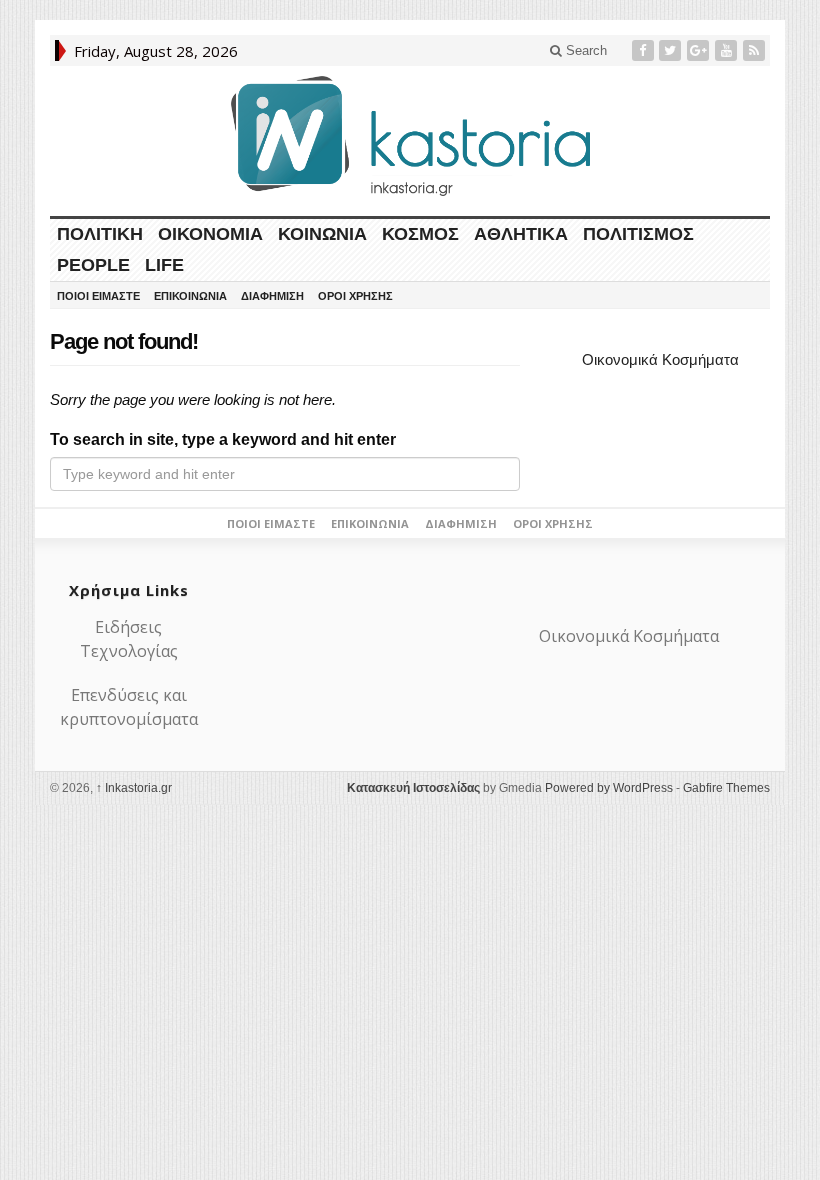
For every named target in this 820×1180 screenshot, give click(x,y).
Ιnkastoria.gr (134, 788)
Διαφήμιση (272, 296)
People (93, 265)
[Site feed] (756, 50)
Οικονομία (210, 234)
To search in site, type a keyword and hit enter (223, 439)
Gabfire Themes (726, 788)
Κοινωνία (322, 234)
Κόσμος (420, 234)
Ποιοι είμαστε (98, 296)
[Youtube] (728, 50)
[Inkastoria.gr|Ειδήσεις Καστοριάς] (410, 135)
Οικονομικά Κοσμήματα (660, 359)
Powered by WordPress (609, 788)
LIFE (164, 265)
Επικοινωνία (190, 296)
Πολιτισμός (638, 234)
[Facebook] (645, 50)
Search (584, 50)
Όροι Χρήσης (355, 296)
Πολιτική (100, 234)
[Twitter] (672, 50)
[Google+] (700, 50)
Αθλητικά (521, 234)
